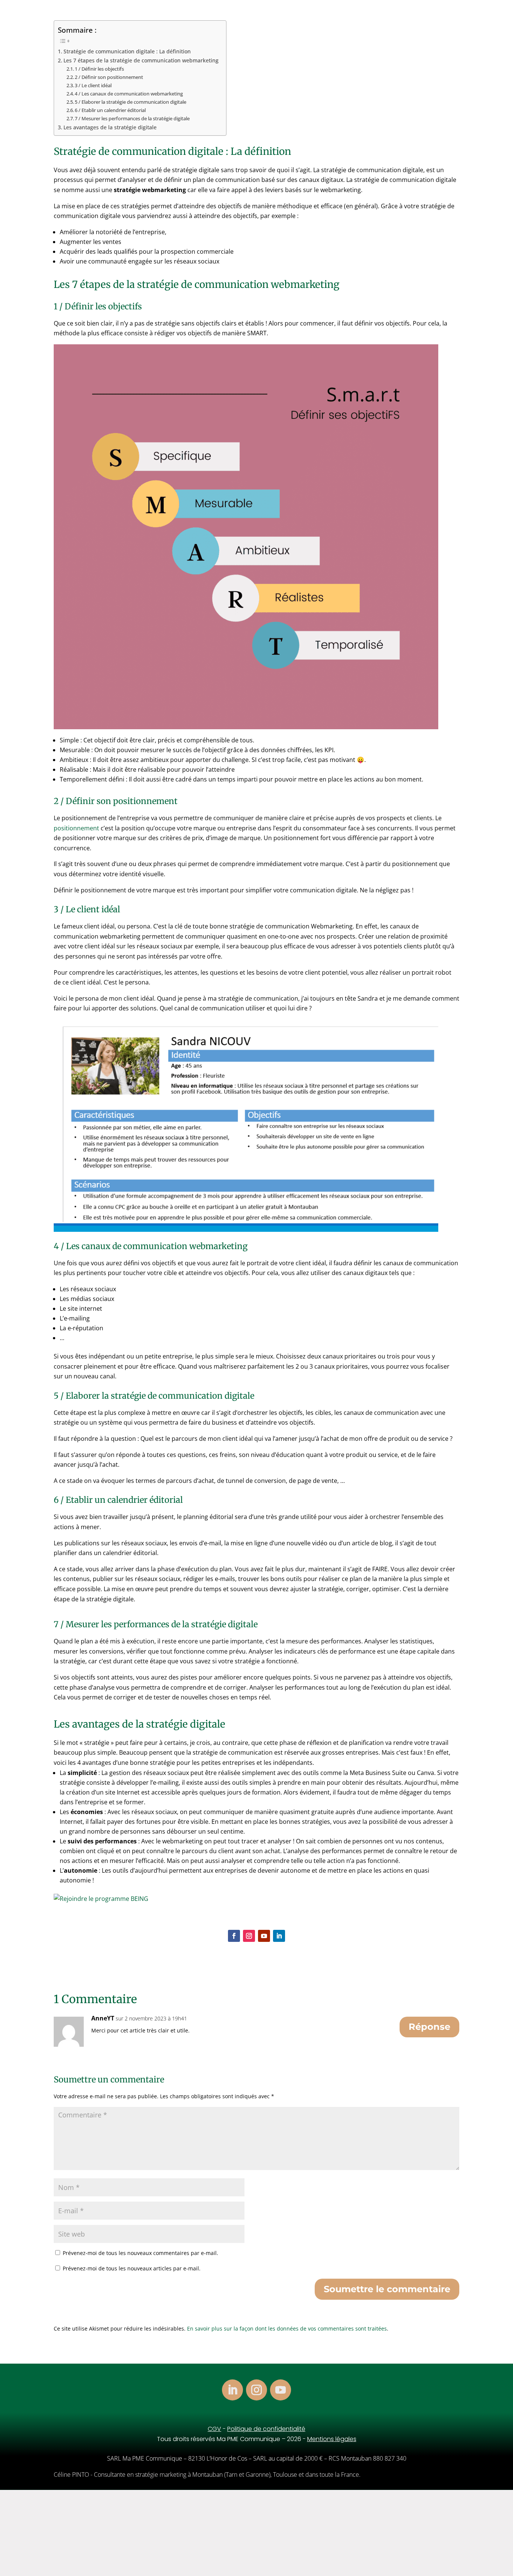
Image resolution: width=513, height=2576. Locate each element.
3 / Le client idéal (93, 85)
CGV (214, 2429)
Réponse (429, 2027)
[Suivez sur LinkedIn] (279, 1936)
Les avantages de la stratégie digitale (110, 127)
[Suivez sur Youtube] (264, 1936)
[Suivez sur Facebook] (234, 1936)
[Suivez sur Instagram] (249, 1936)
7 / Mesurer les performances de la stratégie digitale (132, 118)
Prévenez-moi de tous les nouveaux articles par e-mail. (132, 2268)
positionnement (77, 828)
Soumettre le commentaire (387, 2289)
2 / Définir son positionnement (109, 77)
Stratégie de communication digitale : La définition (127, 51)
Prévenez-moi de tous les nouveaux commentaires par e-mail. (140, 2253)
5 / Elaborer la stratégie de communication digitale (131, 102)
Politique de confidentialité (266, 2429)
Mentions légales (332, 2439)
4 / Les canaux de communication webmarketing (129, 94)
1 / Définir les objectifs (99, 69)
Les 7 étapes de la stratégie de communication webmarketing (141, 60)
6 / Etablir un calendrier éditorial (110, 110)
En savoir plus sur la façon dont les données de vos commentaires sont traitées (287, 2328)
